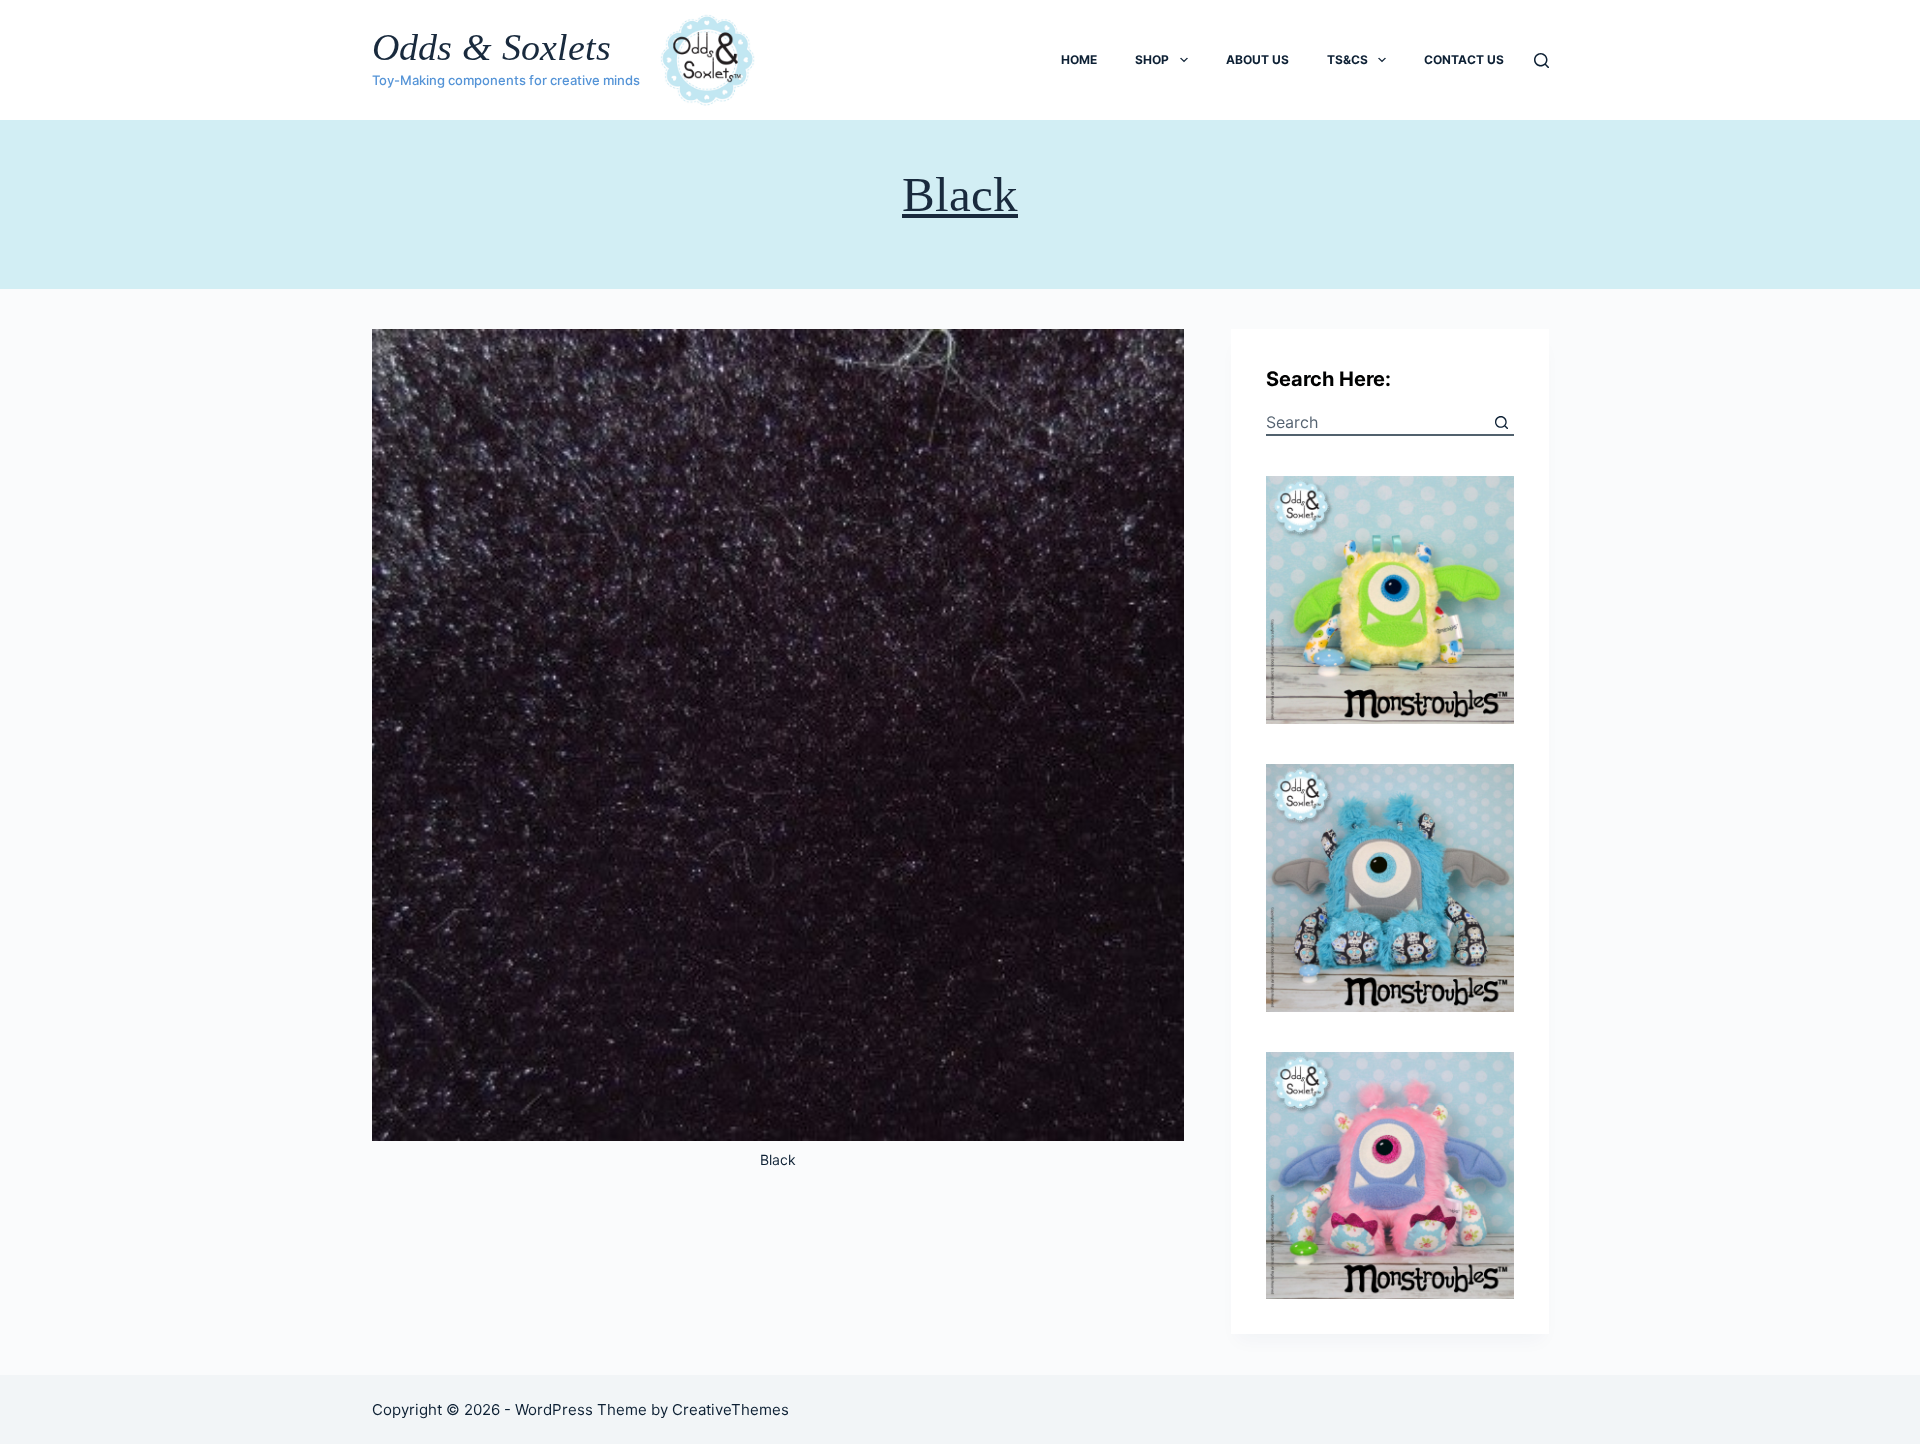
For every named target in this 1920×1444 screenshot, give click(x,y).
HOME (1079, 59)
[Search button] (1502, 422)
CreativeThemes (730, 1409)
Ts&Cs (1347, 59)
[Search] (1541, 60)
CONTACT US (1464, 59)
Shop (1152, 59)
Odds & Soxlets (491, 47)
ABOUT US (1257, 59)
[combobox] (1378, 422)
